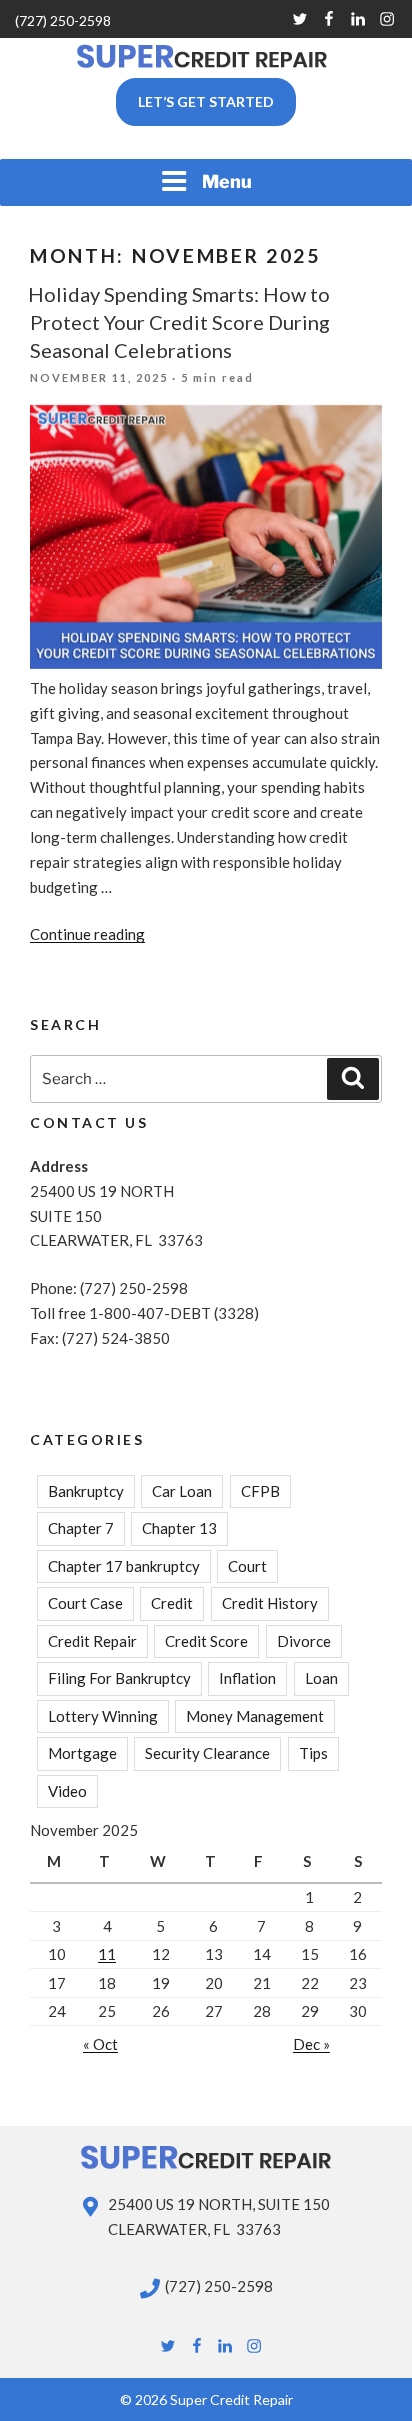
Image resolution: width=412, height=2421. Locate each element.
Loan (321, 1678)
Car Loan (182, 1491)
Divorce (304, 1641)
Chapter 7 (81, 1528)
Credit (172, 1603)
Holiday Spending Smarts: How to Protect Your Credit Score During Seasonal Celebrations (179, 322)
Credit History (270, 1603)
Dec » (311, 2044)
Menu (227, 181)
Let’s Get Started (206, 101)
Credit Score (206, 1641)
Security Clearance (207, 1753)
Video (67, 1791)
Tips (313, 1753)
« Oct (100, 2044)
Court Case (85, 1603)
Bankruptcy (86, 1491)
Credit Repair (92, 1641)
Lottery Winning (103, 1716)
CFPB (260, 1491)
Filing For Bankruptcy (119, 1678)
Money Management (255, 1716)
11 (107, 1954)
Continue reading (87, 934)
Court (247, 1566)
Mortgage (82, 1753)
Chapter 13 (179, 1528)
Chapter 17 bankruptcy (124, 1566)
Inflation (247, 1678)
